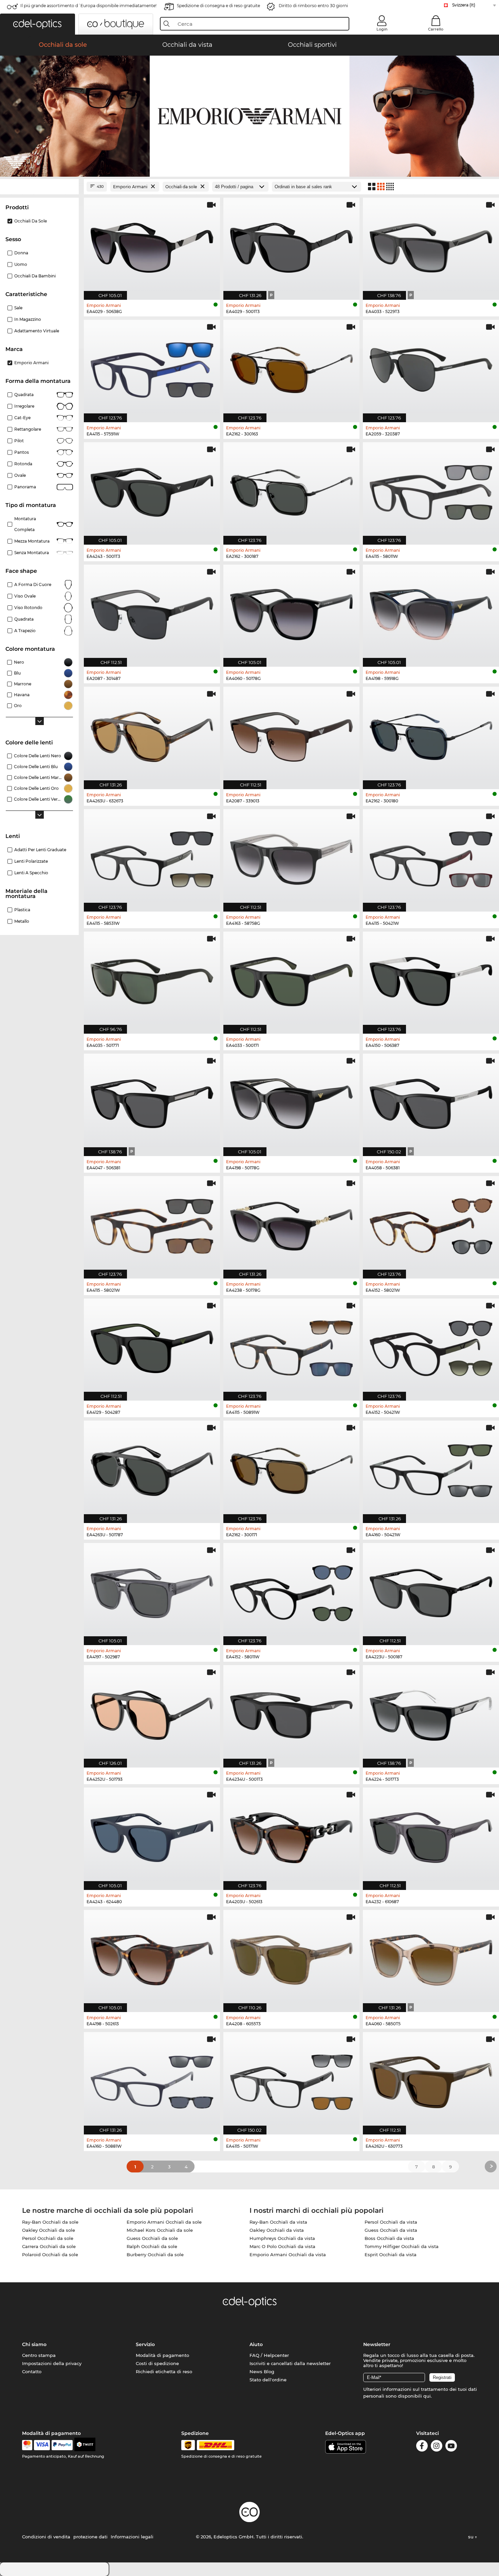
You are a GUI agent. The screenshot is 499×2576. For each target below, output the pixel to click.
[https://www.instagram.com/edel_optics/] (437, 2447)
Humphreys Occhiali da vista (282, 2238)
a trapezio (25, 631)
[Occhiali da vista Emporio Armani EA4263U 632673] (152, 734)
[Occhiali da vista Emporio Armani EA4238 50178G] (291, 1224)
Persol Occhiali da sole (48, 2238)
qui (427, 2396)
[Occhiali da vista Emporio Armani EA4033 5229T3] (431, 245)
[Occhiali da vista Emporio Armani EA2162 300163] (291, 367)
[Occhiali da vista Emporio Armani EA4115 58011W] (431, 490)
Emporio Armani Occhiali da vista (288, 2255)
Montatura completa (25, 524)
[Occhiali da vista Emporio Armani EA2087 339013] (291, 734)
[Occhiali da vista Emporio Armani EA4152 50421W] (431, 1346)
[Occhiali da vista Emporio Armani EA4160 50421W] (431, 1468)
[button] (38, 24)
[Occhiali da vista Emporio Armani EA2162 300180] (431, 734)
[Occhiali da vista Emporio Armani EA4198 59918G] (431, 612)
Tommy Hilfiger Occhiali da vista (402, 2246)
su (472, 2537)
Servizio (145, 2344)
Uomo (21, 264)
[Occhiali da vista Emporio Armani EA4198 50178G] (291, 1101)
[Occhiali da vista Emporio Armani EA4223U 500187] (431, 1591)
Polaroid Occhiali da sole (50, 2255)
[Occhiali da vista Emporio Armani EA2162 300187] (291, 490)
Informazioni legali (132, 2537)
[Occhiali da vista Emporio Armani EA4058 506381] (431, 1101)
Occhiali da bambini (35, 276)
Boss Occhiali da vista (389, 2238)
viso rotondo (28, 608)
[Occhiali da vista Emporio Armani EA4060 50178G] (291, 612)
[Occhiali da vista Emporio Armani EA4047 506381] (152, 1101)
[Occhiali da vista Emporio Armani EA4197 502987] (152, 1591)
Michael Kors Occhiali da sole (160, 2230)
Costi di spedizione (157, 2363)
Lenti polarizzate (31, 861)
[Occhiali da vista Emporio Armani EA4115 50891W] (291, 1346)
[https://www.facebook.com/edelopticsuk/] (422, 2447)
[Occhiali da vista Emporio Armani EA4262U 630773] (431, 2080)
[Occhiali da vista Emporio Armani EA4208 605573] (291, 1958)
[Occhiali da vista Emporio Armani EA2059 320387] (431, 367)
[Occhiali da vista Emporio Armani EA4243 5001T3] (152, 490)
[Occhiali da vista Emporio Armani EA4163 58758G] (291, 857)
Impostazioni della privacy (52, 2363)
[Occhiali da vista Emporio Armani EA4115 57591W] (152, 367)
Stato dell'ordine (268, 2380)
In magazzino (28, 319)
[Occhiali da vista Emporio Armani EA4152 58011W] (291, 1591)
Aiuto (256, 2344)
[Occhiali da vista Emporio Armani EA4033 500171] (291, 979)
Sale (18, 308)
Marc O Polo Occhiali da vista (282, 2246)
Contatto (32, 2372)
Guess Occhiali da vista (391, 2230)
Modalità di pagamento (162, 2355)
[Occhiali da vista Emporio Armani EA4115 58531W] (152, 857)
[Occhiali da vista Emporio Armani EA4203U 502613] (291, 1835)
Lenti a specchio (31, 873)
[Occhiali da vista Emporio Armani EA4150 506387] (431, 979)
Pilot (19, 441)
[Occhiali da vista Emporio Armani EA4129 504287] (152, 1346)
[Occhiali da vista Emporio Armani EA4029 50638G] (152, 245)
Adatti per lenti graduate (40, 850)
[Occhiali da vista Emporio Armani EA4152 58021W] (431, 1224)
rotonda (23, 464)
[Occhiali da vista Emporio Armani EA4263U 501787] (152, 1468)
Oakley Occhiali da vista (277, 2230)
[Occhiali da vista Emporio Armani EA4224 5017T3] (431, 1713)
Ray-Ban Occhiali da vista (278, 2222)
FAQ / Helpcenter (269, 2355)
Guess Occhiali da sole (152, 2238)
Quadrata (24, 395)
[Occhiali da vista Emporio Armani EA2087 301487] (152, 612)
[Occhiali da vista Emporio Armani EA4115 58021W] (152, 1224)
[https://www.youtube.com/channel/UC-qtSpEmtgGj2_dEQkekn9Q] (451, 2447)
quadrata (24, 619)
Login (382, 29)
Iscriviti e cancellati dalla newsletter (290, 2363)
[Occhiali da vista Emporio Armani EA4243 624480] (152, 1835)
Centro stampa (39, 2355)
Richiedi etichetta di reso (164, 2372)
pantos (22, 452)
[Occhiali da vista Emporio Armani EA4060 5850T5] (431, 1958)
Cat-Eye (22, 418)
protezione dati (90, 2537)
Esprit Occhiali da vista (391, 2255)
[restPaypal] (62, 2445)
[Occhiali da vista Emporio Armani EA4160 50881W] (152, 2080)
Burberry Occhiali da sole (155, 2255)
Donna (21, 253)
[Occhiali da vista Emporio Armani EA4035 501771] (152, 979)
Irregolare (24, 406)
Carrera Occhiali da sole (49, 2246)
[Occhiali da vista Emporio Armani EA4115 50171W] (291, 2080)
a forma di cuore (33, 584)
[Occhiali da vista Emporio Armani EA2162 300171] (291, 1468)
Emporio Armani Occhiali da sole (164, 2222)
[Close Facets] (39, 187)
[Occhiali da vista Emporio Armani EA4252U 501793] (152, 1713)
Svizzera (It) (464, 5)
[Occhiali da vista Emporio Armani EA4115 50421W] (431, 857)
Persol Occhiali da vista (391, 2222)
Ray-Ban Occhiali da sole (50, 2222)
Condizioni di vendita (46, 2537)
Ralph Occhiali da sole (152, 2246)
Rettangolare (28, 429)
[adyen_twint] (85, 2445)
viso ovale (25, 596)
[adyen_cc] (27, 2445)
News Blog (262, 2372)
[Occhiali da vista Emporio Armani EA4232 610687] (431, 1835)
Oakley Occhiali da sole (49, 2230)
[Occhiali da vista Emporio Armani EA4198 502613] (152, 1958)
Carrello (436, 29)
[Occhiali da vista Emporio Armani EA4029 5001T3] (291, 245)
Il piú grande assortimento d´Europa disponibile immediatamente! (88, 6)
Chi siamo (34, 2344)
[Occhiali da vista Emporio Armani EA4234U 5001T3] (291, 1713)
